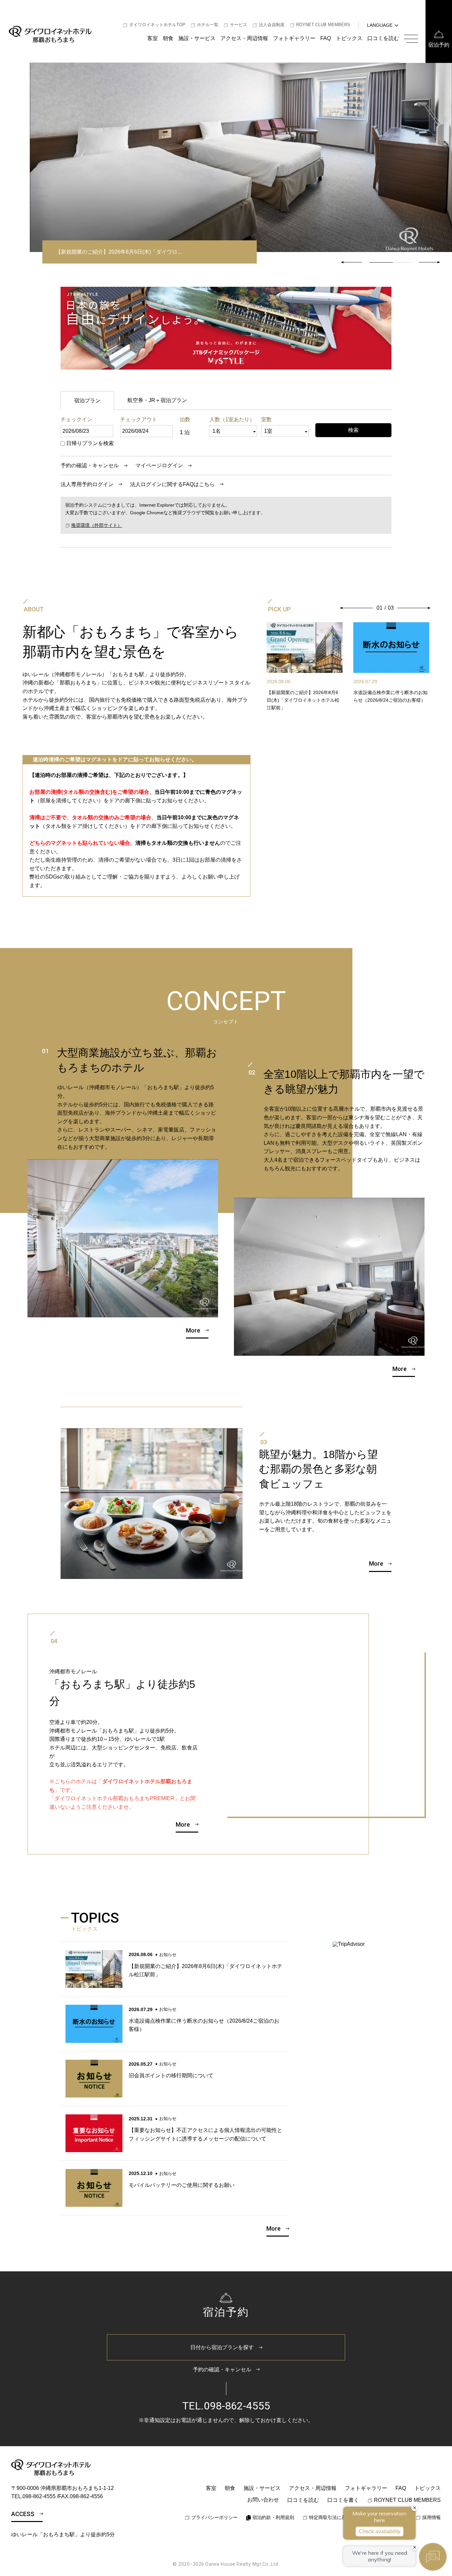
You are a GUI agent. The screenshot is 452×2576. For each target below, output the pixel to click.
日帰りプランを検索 (90, 443)
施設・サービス (197, 38)
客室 (153, 38)
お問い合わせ (263, 2500)
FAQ (326, 38)
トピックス (349, 38)
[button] (429, 262)
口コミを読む (383, 38)
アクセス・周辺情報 (244, 38)
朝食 (168, 38)
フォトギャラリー (294, 38)
